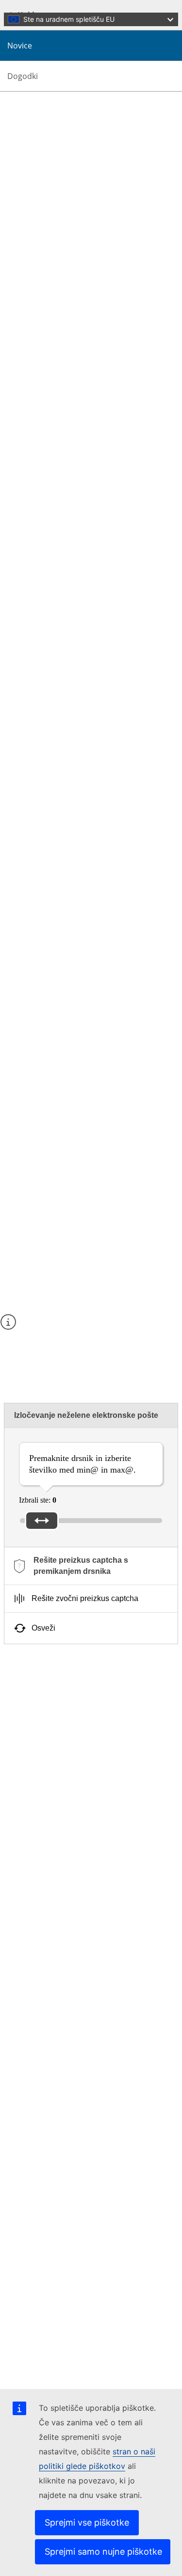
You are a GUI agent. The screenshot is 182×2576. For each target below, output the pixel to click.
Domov (35, 203)
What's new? (43, 212)
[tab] (91, 1566)
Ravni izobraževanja (61, 1707)
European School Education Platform (87, 1824)
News (32, 220)
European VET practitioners (73, 1842)
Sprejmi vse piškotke (87, 2522)
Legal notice (42, 2371)
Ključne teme (50, 1689)
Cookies (36, 2353)
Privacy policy (45, 2362)
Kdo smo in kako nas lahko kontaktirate (84, 1975)
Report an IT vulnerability (63, 2336)
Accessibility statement (58, 1934)
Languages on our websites (65, 2345)
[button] (10, 113)
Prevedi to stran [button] (50, 113)
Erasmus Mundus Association (75, 1850)
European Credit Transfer (69, 1766)
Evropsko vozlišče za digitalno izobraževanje (99, 1859)
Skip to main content (35, 8)
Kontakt (36, 2319)
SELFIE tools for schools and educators (91, 1748)
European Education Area (69, 1879)
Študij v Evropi (53, 1757)
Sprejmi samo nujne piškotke (103, 2552)
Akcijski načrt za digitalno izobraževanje (92, 1774)
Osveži (43, 1628)
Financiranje (49, 1698)
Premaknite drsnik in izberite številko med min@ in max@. (83, 1464)
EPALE (42, 1833)
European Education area (69, 1681)
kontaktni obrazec (81, 1344)
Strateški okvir (52, 1783)
